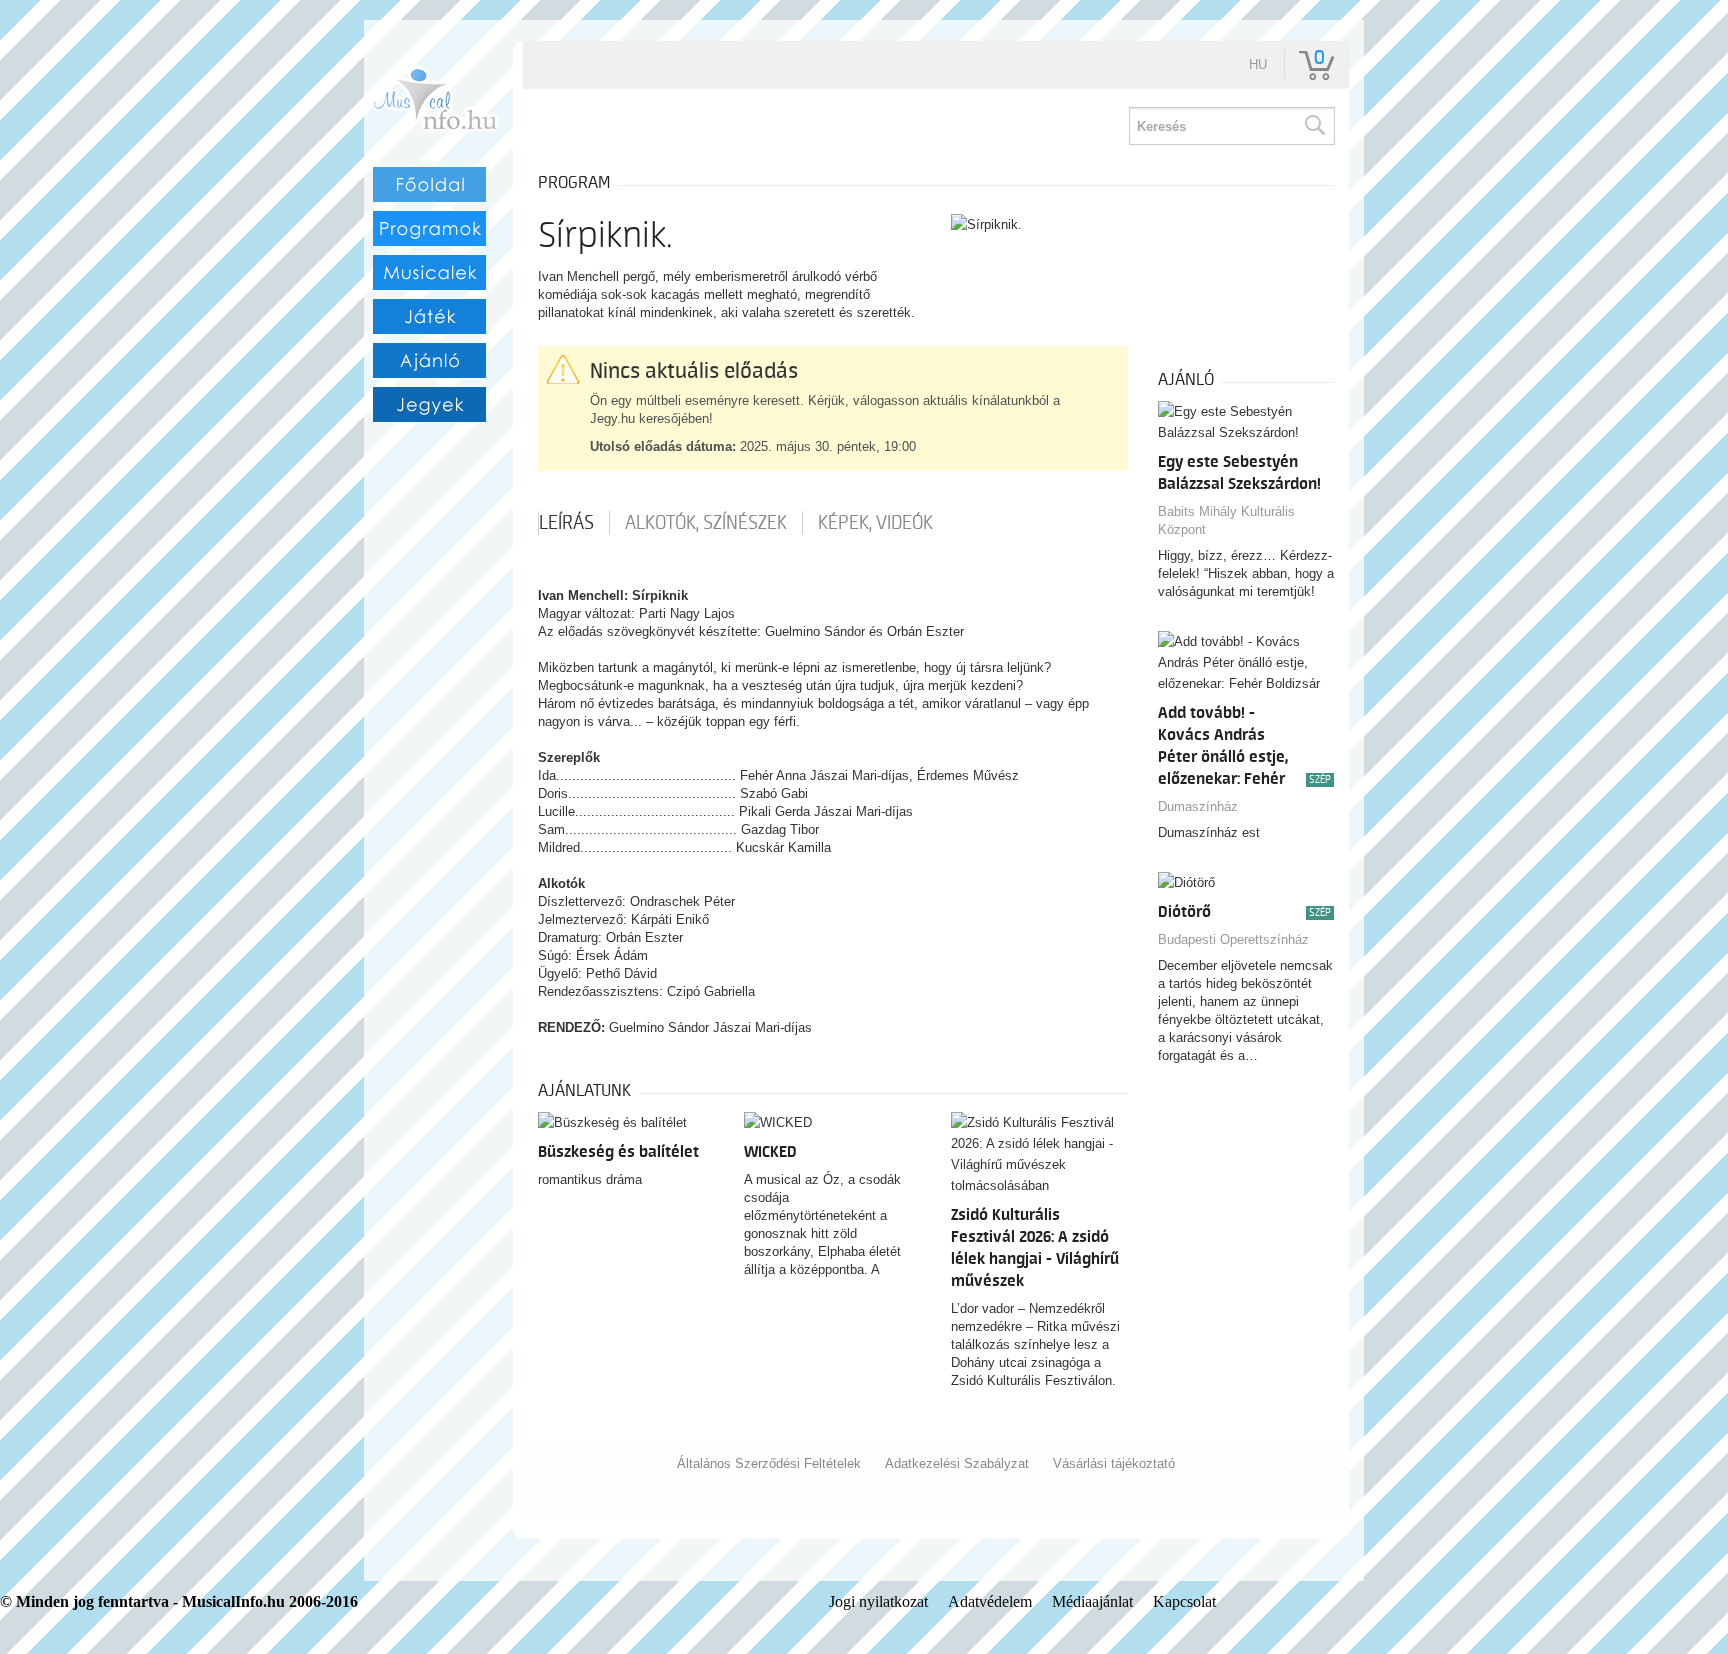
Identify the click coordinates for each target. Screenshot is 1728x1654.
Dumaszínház (1198, 806)
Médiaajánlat (1092, 1601)
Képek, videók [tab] (875, 523)
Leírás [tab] (566, 523)
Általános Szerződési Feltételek (769, 1463)
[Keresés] (1314, 126)
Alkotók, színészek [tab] (706, 523)
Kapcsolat (1184, 1601)
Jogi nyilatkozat (878, 1601)
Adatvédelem (990, 1601)
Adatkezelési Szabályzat (957, 1463)
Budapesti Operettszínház (1233, 939)
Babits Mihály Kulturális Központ (1226, 520)
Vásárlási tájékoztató (1114, 1463)
